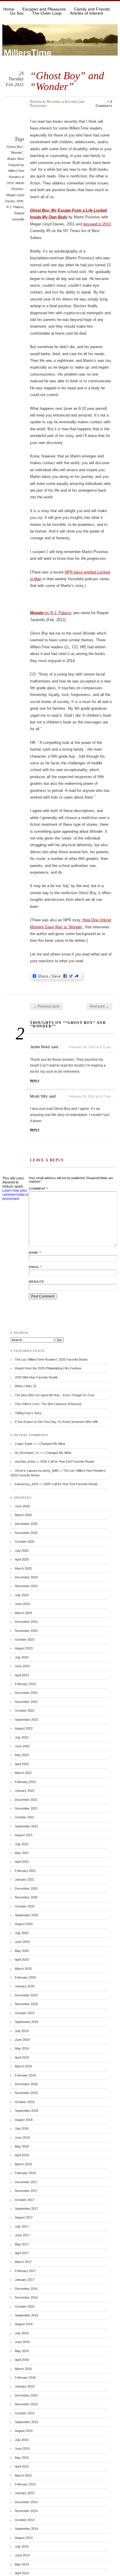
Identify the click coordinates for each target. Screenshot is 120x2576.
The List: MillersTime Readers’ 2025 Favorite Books (51, 1359)
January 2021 (25, 1879)
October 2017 (25, 2200)
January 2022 (25, 1791)
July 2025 (22, 1551)
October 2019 (25, 2013)
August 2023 (24, 1648)
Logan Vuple (24, 1444)
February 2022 (25, 1782)
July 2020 (22, 1933)
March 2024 (23, 1613)
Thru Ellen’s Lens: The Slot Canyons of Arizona (48, 1404)
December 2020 (26, 1889)
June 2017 (22, 2235)
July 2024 (22, 1595)
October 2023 (25, 1639)
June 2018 (22, 2138)
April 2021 (22, 1862)
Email (35, 1267)
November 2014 (26, 2511)
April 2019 (22, 2057)
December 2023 (26, 1622)
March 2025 (23, 1568)
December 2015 (26, 2395)
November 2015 (26, 2404)
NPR (20, 201)
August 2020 (24, 1924)
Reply (35, 1081)
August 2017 (24, 2217)
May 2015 (22, 2458)
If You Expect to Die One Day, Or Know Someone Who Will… (58, 1422)
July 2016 (22, 2333)
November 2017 (26, 2191)
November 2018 (26, 2093)
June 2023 (22, 1666)
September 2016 (27, 2315)
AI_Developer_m (27, 1453)
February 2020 (25, 1977)
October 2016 (25, 2307)
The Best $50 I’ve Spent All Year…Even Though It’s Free (55, 1395)
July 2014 (22, 2546)
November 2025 (26, 1533)
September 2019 (27, 2022)
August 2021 (24, 1835)
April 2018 (22, 2155)
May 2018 (22, 2146)
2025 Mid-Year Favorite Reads (36, 1377)
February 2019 (25, 2075)
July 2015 (22, 2440)
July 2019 (22, 2031)
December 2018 (26, 2084)
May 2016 (22, 2351)
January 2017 (25, 2280)
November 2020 (26, 1897)
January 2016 (25, 2386)
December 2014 (26, 2502)
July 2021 (22, 1844)
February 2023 (25, 1684)
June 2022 (22, 1746)
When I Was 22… (27, 1386)
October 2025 (25, 1542)
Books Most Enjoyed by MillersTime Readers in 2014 (15, 171)
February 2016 (25, 2378)
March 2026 (23, 1515)
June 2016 (22, 2342)
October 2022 (25, 1711)
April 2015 (22, 2466)
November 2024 (26, 1586)
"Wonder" (17, 153)
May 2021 (22, 1853)
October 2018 (25, 2102)
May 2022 (22, 1755)
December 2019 (26, 1995)
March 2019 (23, 2066)
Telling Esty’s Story (28, 1413)
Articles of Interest (87, 13)
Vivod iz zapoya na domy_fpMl (36, 1471)
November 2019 (26, 2004)
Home (9, 9)
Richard (54, 102)
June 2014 (22, 2555)
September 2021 (27, 1826)
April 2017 (22, 2253)
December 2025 (26, 1524)
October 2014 (25, 2520)
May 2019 (22, 2048)
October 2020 (25, 1906)
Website (37, 1282)
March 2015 (23, 2475)
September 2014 (27, 2529)
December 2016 (26, 2289)
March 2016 (23, 2369)
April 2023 (22, 1675)
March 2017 (23, 2262)
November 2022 (26, 1702)
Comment (39, 1189)
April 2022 (22, 1764)
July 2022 (22, 1737)
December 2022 (26, 1693)
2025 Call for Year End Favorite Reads (67, 1461)
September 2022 (27, 1720)
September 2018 (27, 2111)
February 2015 (25, 2484)
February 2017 (25, 2271)
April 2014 (22, 2573)
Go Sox (17, 13)
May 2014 (22, 2564)
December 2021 (26, 1800)
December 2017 (26, 2182)
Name (35, 1253)
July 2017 (22, 2226)
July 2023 (22, 1657)
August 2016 (24, 2324)
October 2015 (25, 2413)
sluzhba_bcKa (25, 1461)
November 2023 (26, 1631)
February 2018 (25, 2173)
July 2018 (22, 2128)
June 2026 (22, 1506)
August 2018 (24, 2120)
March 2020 (23, 1969)
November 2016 (26, 2297)
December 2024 (26, 1577)
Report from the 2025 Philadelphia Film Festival (48, 1368)
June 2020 (22, 1942)
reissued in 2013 (97, 224)
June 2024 (22, 1604)
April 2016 (22, 2360)
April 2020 (22, 1960)
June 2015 (22, 2449)
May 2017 (22, 2244)
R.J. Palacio (15, 207)
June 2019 (22, 2040)
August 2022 (24, 1728)
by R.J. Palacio (51, 613)
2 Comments (104, 104)
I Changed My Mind (51, 1444)
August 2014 (24, 2538)
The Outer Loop (47, 13)
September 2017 (27, 2209)
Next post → (99, 1006)
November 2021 (26, 1808)
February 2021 (25, 1871)
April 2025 (22, 1559)
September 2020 (27, 1915)
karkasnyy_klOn (27, 1484)
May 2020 (22, 1951)
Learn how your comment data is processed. (15, 1195)
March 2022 (23, 1773)
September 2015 (27, 2422)
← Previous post (46, 1006)
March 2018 (23, 2164)
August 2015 (24, 2431)
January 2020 (25, 1986)
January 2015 (25, 2493)
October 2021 (25, 1817)
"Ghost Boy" (15, 147)
